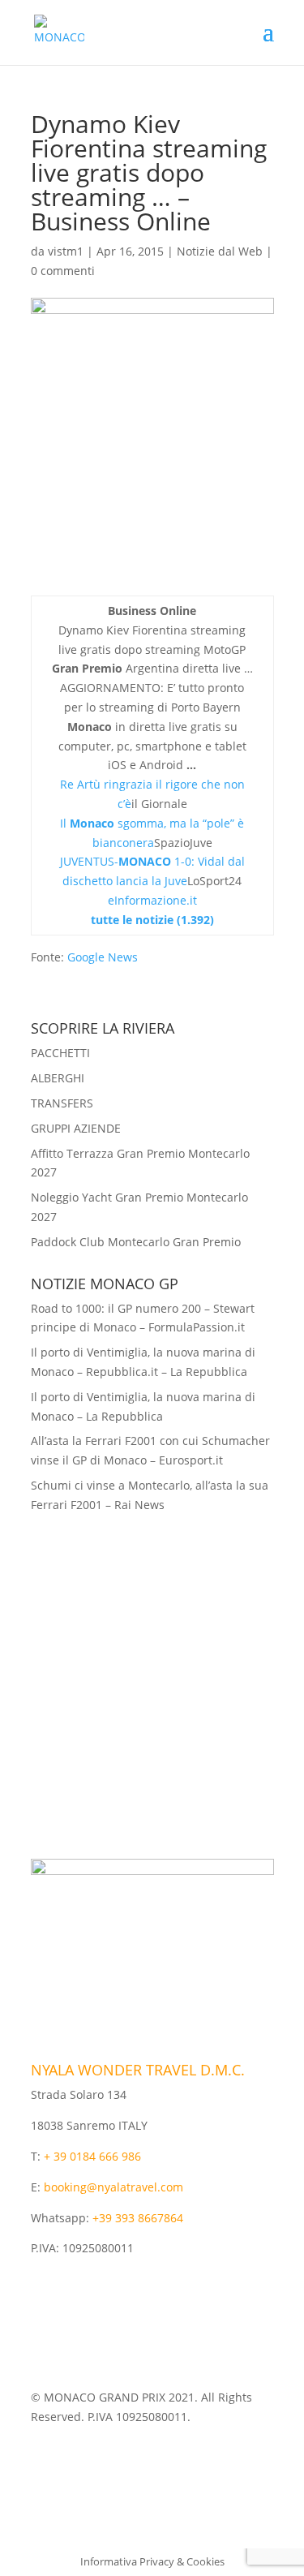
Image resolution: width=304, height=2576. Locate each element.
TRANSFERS (62, 1103)
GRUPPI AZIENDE (76, 1128)
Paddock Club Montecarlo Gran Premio (136, 1242)
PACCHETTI (60, 1053)
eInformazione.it (152, 900)
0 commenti (63, 271)
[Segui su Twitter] (169, 2464)
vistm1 (66, 251)
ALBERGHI (58, 1078)
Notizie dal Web (220, 251)
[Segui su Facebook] (136, 2464)
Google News (103, 957)
